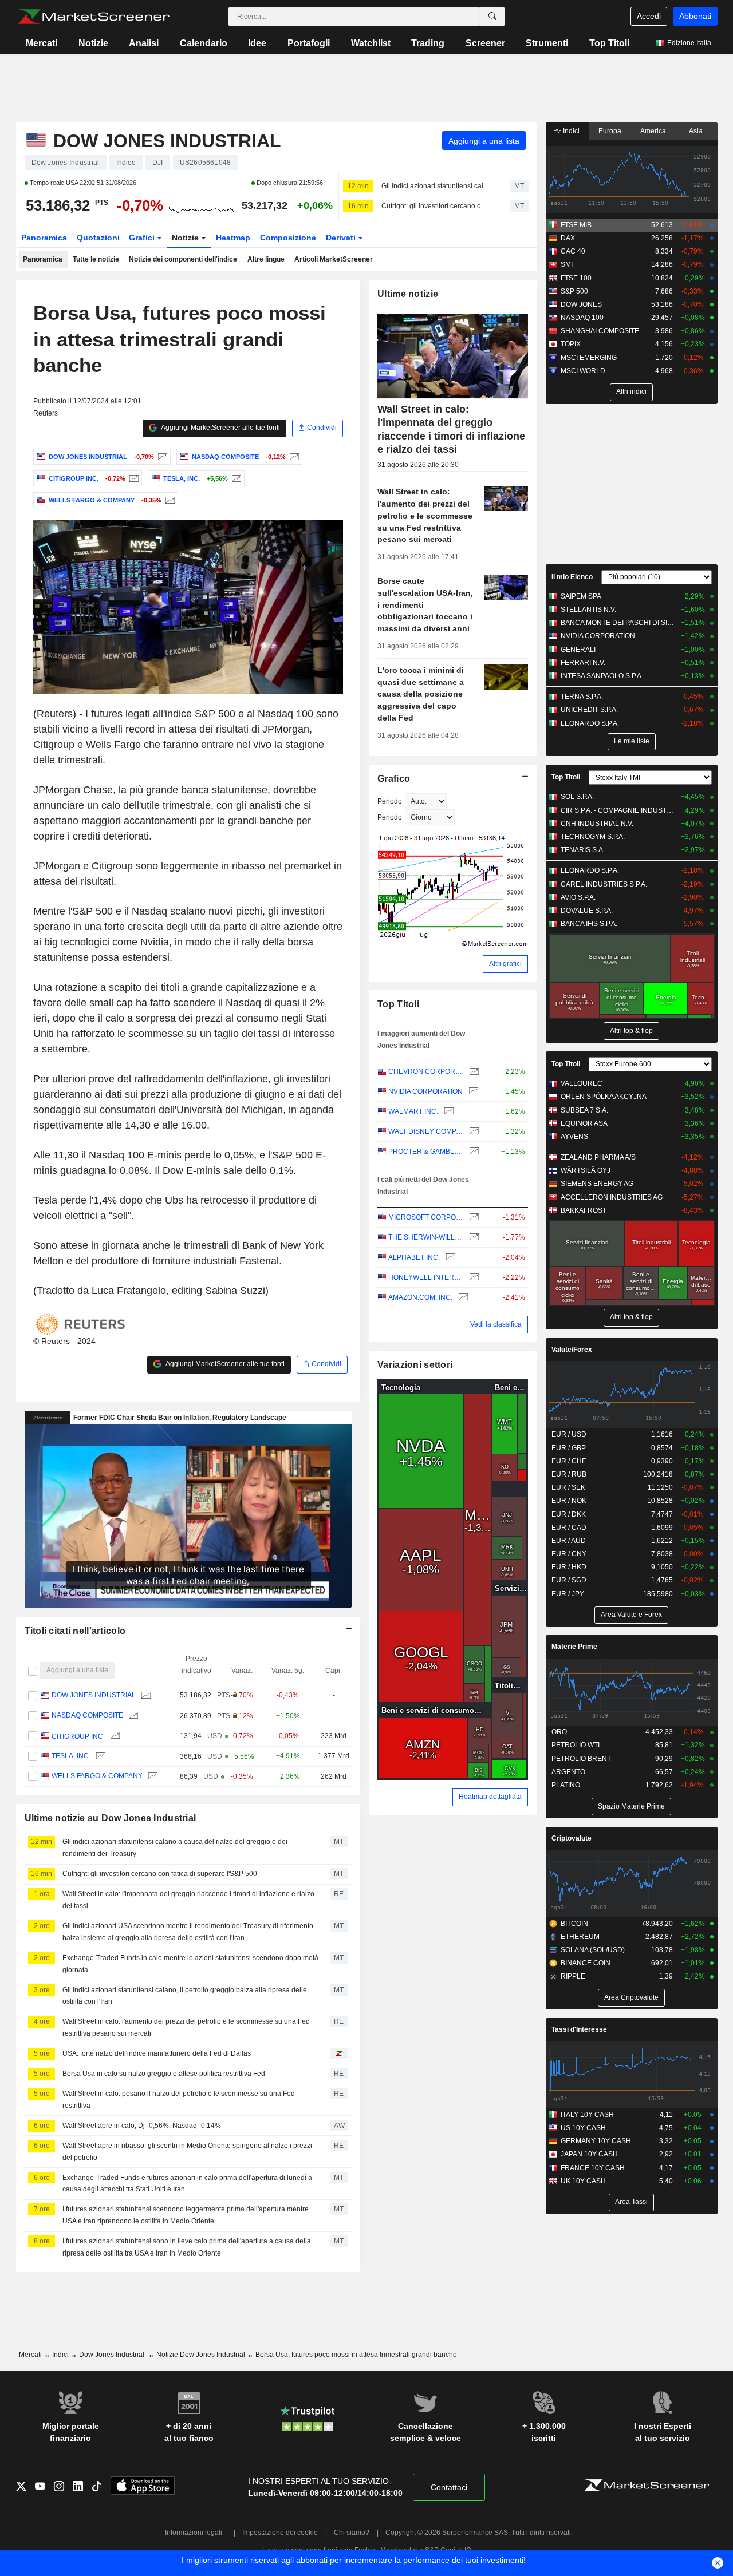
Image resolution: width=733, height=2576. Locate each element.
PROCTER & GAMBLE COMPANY (426, 1152)
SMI (567, 264)
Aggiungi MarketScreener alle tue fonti (220, 428)
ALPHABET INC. (414, 1257)
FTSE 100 (576, 278)
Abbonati (695, 16)
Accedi (649, 16)
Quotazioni (98, 238)
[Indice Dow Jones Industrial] (161, 457)
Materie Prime (574, 1647)
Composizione (288, 238)
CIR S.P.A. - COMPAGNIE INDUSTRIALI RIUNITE (618, 810)
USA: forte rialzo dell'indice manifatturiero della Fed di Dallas (157, 2053)
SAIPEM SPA (581, 596)
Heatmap (233, 238)
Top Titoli (609, 43)
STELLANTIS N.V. (588, 610)
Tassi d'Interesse (579, 2029)
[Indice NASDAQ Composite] (293, 457)
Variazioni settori (415, 1365)
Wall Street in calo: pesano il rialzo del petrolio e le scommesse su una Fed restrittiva (179, 2100)
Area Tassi (631, 2202)
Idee (257, 43)
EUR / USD (569, 1434)
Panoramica (44, 238)
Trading (428, 43)
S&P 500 (574, 291)
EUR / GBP (569, 1448)
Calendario (204, 43)
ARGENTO (568, 1772)
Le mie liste (632, 741)
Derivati (342, 238)
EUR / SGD (569, 1580)
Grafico (394, 779)
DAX (568, 238)
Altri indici (631, 391)
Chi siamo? (352, 2533)
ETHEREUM (580, 1937)
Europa (610, 131)
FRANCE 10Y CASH (593, 2168)
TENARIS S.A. (583, 850)
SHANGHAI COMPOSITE (600, 331)
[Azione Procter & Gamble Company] (473, 1152)
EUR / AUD (569, 1541)
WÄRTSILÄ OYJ (586, 1170)
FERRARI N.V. (583, 663)
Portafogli (309, 43)
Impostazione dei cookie (280, 2533)
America (653, 131)
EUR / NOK (569, 1501)
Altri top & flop (631, 1031)
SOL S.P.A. (577, 797)
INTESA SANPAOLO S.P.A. (602, 676)
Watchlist (371, 43)
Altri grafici (505, 964)
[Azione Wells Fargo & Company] (169, 500)
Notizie (93, 43)
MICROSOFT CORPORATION (426, 1217)
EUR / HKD (569, 1567)
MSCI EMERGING (589, 358)
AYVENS (574, 1137)
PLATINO (566, 1785)
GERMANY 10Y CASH (596, 2141)
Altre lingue (266, 259)
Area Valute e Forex (631, 1615)
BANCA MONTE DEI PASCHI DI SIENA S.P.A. (618, 623)
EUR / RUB (569, 1474)
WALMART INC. (413, 1111)
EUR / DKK (569, 1514)
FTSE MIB (576, 225)
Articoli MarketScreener (334, 259)
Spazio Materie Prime (631, 1806)
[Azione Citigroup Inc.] (133, 478)
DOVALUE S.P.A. (587, 911)
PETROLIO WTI (576, 1745)
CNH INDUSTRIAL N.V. (597, 824)
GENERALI (578, 650)
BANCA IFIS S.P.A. (589, 924)
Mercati (42, 43)
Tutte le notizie (96, 259)
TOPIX (571, 344)
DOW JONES (581, 304)
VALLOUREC (582, 1083)
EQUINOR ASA (584, 1123)
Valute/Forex (572, 1350)
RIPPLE (573, 1976)
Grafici (143, 238)
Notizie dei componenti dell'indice (183, 259)
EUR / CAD (569, 1528)
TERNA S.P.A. (582, 697)
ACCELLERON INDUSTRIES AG (612, 1197)
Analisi (144, 43)
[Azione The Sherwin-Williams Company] (473, 1238)
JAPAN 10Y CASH (589, 2154)
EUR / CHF (569, 1461)
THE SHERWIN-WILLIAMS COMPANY (426, 1237)
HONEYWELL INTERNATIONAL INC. (426, 1277)
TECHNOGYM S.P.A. (593, 837)
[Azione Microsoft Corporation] (473, 1218)
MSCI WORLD (583, 371)
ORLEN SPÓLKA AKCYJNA (604, 1097)
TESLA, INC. (70, 1756)
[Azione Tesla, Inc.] (235, 478)
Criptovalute (572, 1838)
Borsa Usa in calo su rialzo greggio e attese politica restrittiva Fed (164, 2074)
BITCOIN (574, 1924)
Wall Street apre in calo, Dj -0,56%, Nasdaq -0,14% (142, 2126)
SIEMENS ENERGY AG (597, 1184)
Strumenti (547, 43)
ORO (559, 1732)
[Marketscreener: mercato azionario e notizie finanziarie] (94, 17)
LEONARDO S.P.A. (590, 723)
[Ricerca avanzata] (492, 17)
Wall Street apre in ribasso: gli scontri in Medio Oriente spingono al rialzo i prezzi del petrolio (187, 2152)
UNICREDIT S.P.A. (589, 710)
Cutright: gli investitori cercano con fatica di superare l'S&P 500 (436, 206)
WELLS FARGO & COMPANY (96, 1776)
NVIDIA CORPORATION (425, 1091)
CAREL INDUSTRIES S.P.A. (604, 884)
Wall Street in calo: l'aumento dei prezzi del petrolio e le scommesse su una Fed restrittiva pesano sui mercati (186, 2027)
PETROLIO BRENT (581, 1759)
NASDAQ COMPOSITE (87, 1716)
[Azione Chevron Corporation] (473, 1072)
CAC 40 (573, 251)
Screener (485, 43)
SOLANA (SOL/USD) (593, 1950)
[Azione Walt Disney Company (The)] (473, 1132)
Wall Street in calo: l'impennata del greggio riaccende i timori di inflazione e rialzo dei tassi (188, 1900)
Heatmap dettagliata (490, 1797)
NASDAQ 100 (582, 318)
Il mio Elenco (572, 577)
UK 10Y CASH (583, 2181)
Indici (570, 131)
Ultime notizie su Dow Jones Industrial (111, 1818)
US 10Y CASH (583, 2128)
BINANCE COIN (586, 1963)
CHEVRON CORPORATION (426, 1071)
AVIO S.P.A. (578, 897)
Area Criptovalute (631, 1997)
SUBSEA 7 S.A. (584, 1110)
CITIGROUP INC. (78, 1736)
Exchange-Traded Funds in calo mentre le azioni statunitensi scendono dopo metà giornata (190, 1964)
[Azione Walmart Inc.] (448, 1112)
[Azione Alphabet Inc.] (449, 1258)
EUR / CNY (569, 1554)
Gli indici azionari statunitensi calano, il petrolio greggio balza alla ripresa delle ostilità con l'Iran (185, 1996)
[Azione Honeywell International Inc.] (473, 1278)
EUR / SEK (568, 1487)
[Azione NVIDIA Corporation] (472, 1092)
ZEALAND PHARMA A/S (598, 1157)
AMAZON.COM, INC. (420, 1297)
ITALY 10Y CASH (587, 2115)
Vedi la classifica (496, 1324)
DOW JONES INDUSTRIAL (93, 1695)
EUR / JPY (568, 1594)
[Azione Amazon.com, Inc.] (462, 1298)
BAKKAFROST (584, 1210)
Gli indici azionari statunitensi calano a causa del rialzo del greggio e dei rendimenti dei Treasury (436, 186)
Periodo (390, 801)
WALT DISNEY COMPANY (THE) (426, 1131)
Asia (696, 131)
